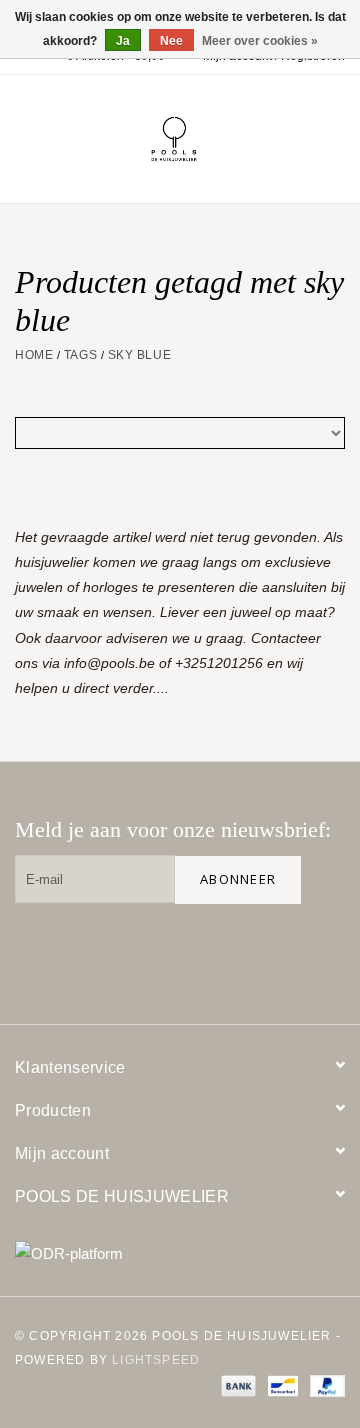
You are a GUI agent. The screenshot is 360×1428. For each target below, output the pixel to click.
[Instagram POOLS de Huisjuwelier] (321, 952)
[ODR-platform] (180, 1253)
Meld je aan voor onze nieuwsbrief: (173, 829)
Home (34, 355)
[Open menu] (24, 135)
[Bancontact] (281, 1385)
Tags (80, 355)
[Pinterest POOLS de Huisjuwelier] (257, 952)
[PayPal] (324, 1385)
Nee (171, 41)
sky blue (139, 355)
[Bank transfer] (236, 1385)
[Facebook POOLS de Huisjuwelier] (193, 952)
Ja (123, 41)
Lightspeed (156, 1360)
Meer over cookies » (260, 41)
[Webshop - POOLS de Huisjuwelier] (204, 138)
